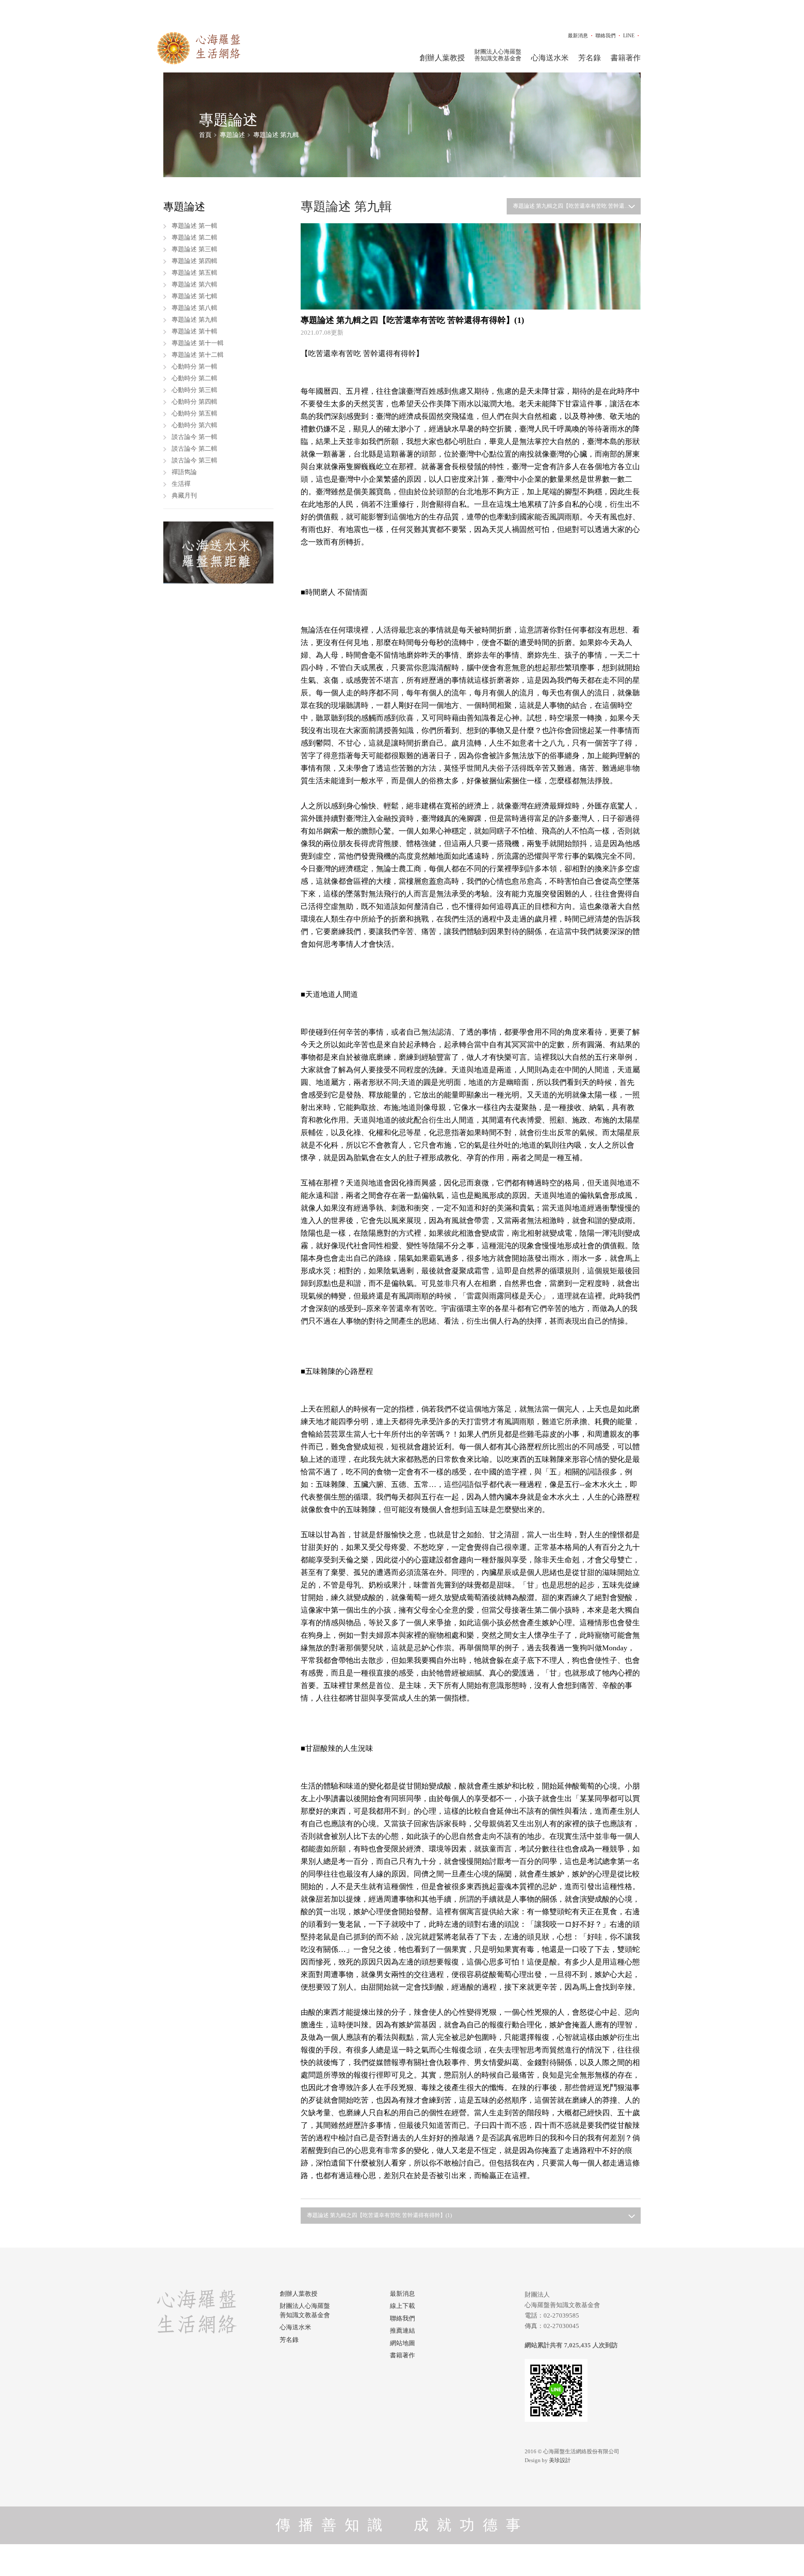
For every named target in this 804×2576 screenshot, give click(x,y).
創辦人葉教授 (442, 58)
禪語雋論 (184, 472)
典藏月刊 (184, 496)
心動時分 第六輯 (195, 425)
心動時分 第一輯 (195, 367)
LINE (629, 36)
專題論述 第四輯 (195, 261)
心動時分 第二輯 (195, 378)
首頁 (205, 135)
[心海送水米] (218, 552)
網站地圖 (402, 2343)
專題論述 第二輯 (195, 237)
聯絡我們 (606, 36)
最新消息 (578, 36)
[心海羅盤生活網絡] (199, 48)
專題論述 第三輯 (195, 249)
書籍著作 (626, 58)
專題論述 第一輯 (195, 226)
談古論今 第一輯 (195, 437)
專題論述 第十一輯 (198, 343)
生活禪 (181, 484)
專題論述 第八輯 (195, 308)
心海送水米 (550, 58)
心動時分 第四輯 (195, 402)
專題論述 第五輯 (195, 273)
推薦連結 (402, 2331)
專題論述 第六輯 (195, 284)
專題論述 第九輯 (276, 135)
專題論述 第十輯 (195, 331)
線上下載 (402, 2306)
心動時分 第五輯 (195, 413)
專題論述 (232, 135)
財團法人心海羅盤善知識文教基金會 (498, 55)
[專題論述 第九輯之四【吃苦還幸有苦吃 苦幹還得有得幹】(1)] (471, 266)
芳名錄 (590, 58)
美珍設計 (560, 2460)
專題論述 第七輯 (195, 296)
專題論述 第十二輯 (198, 355)
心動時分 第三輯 (195, 390)
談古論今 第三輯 (195, 460)
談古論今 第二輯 (195, 449)
